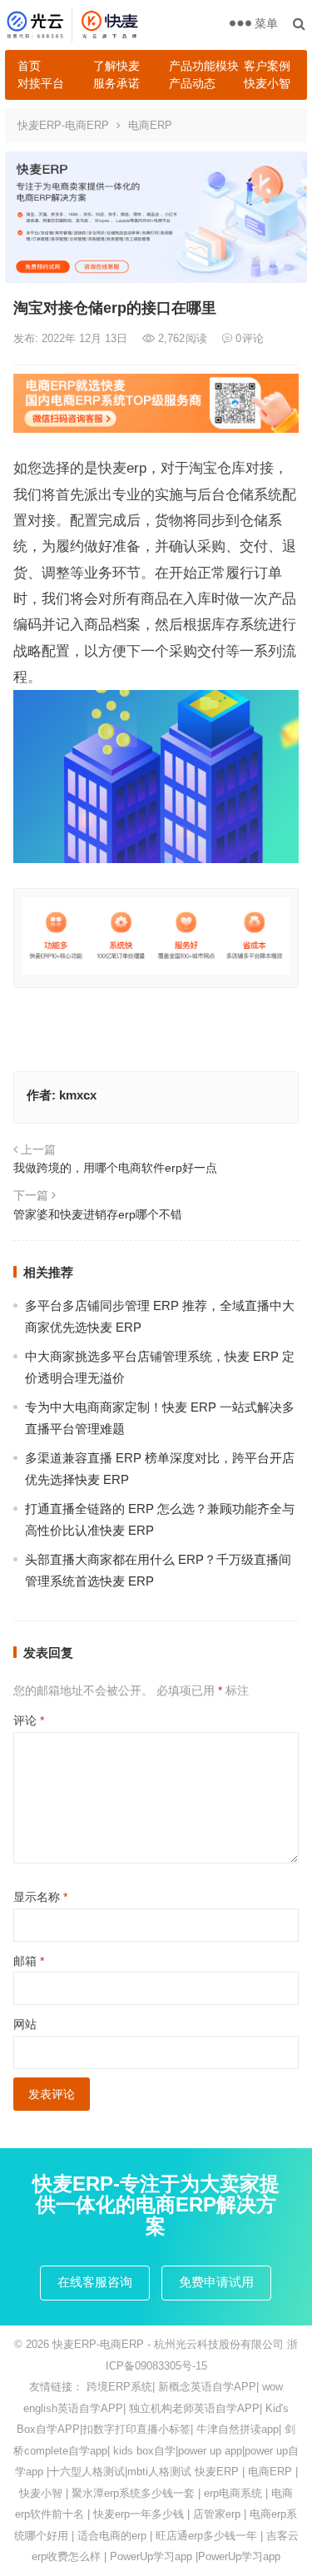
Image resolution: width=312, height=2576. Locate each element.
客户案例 (267, 66)
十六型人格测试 (87, 2472)
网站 (25, 2024)
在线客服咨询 (95, 2282)
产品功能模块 (201, 66)
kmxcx (78, 1095)
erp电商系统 (233, 2493)
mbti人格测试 (159, 2472)
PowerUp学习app (151, 2556)
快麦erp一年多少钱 (139, 2514)
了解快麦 (116, 66)
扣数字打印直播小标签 (136, 2429)
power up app (210, 2451)
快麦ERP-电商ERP (63, 125)
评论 (29, 1720)
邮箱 (29, 1961)
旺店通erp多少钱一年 (206, 2536)
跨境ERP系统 (119, 2387)
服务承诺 (116, 83)
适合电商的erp (112, 2536)
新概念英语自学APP (207, 2387)
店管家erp (217, 2514)
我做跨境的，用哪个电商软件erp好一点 (115, 1168)
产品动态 (192, 83)
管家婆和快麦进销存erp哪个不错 (98, 1214)
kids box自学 (144, 2451)
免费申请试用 (216, 2282)
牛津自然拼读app (238, 2429)
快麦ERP (217, 2472)
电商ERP (150, 125)
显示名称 (40, 1897)
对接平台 (41, 83)
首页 (29, 66)
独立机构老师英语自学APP (194, 2408)
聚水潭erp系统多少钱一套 (133, 2493)
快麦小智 (267, 83)
